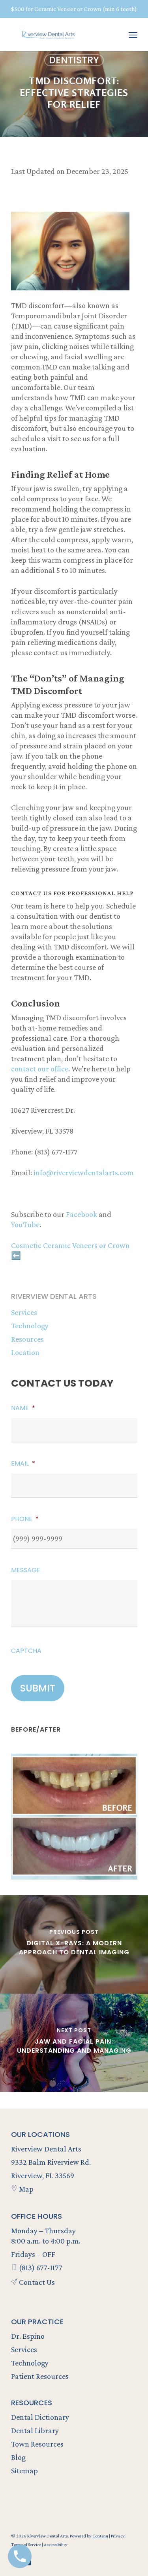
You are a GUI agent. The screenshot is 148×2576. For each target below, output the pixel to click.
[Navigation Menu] (133, 35)
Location (25, 1352)
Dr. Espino (28, 2336)
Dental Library (35, 2430)
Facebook (81, 1214)
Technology (30, 1326)
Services (24, 1312)
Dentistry (74, 60)
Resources (27, 1339)
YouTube (25, 1224)
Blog (18, 2457)
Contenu (100, 2536)
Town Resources (37, 2444)
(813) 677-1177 (40, 2268)
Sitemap (24, 2471)
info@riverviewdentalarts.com (84, 1173)
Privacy (118, 2536)
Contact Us (36, 2282)
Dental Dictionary (40, 2417)
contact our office (40, 1069)
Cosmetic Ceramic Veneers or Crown (70, 1245)
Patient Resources (40, 2376)
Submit (38, 1688)
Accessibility (56, 2545)
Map (25, 2189)
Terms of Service (26, 2545)
